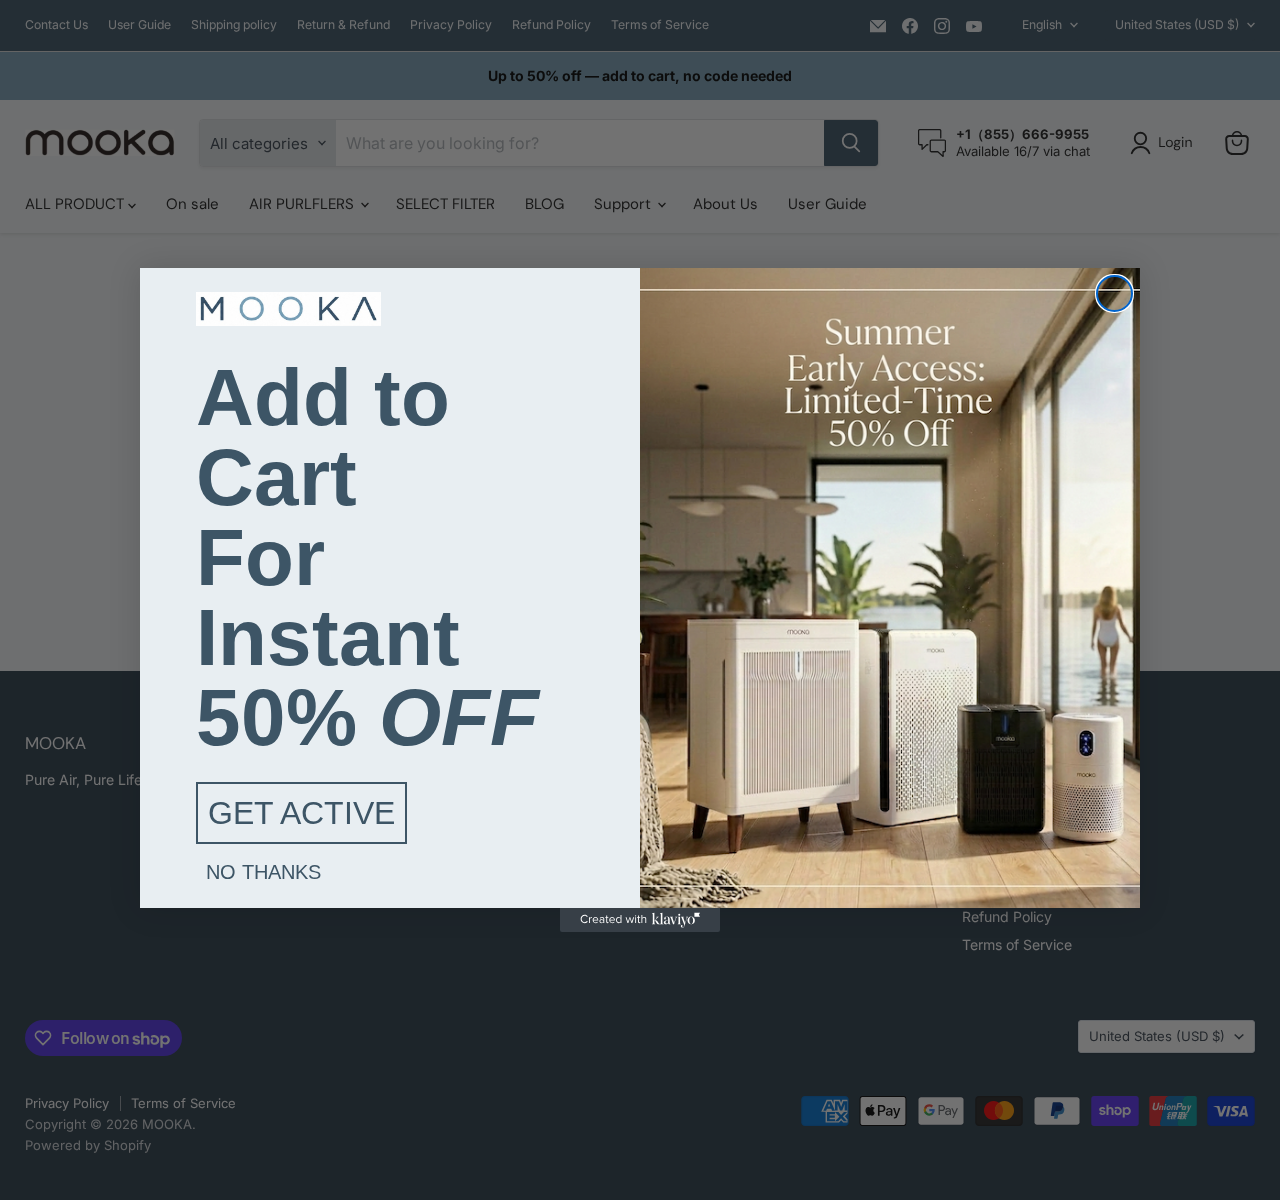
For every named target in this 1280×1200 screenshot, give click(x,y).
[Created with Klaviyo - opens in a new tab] (640, 920)
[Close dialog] (1114, 293)
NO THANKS (263, 872)
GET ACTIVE (301, 813)
